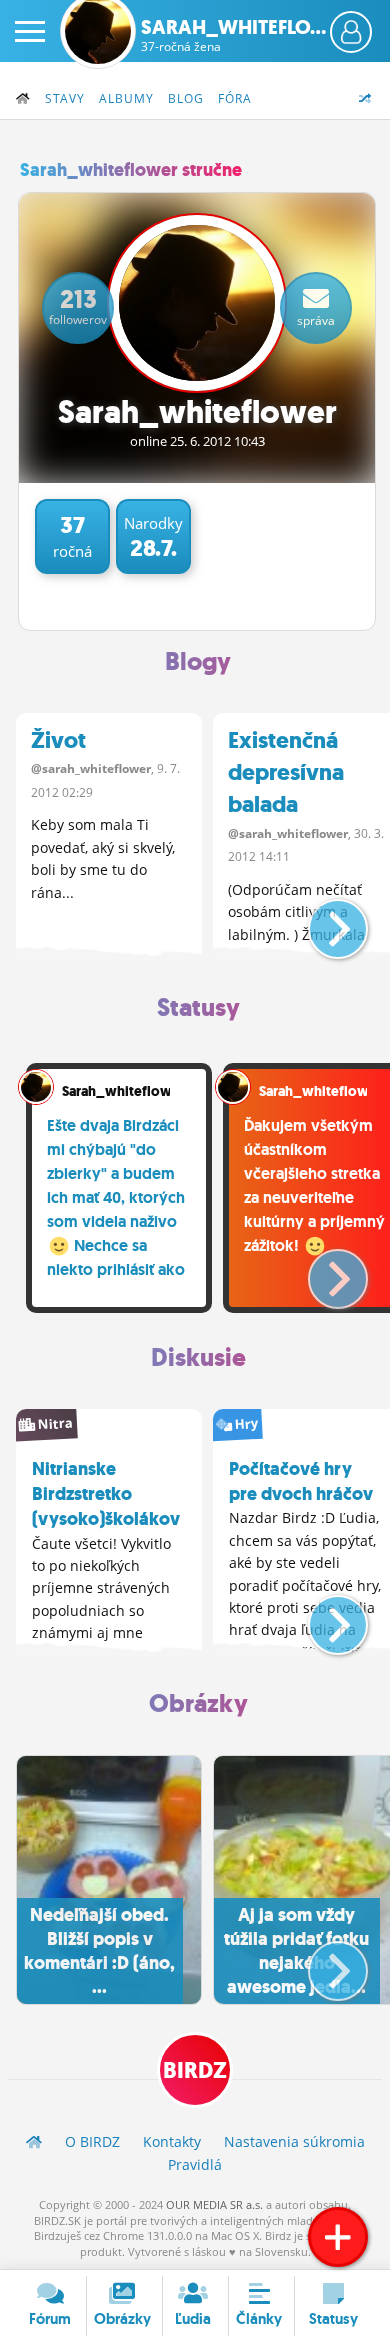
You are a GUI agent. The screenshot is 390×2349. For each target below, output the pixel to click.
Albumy (126, 98)
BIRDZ (195, 2070)
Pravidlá (195, 2164)
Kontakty (172, 2141)
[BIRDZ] (34, 2141)
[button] (321, 921)
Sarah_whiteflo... (233, 35)
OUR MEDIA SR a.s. (214, 2204)
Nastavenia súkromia (294, 2141)
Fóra (235, 98)
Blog (186, 98)
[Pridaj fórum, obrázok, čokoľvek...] (338, 2237)
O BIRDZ (92, 2141)
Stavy (65, 98)
